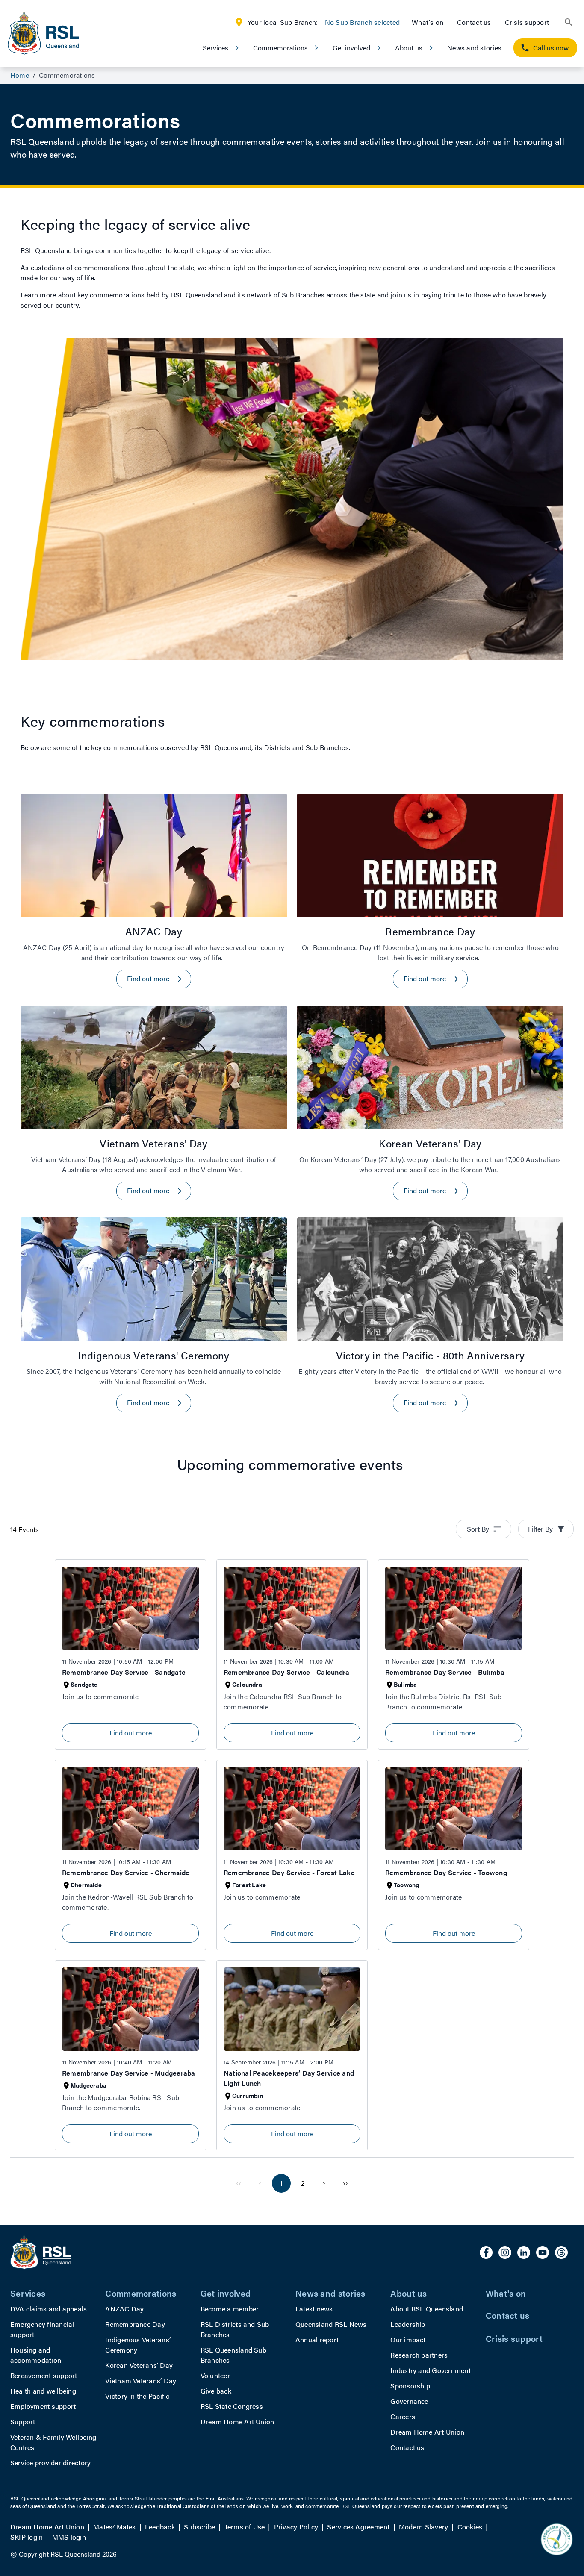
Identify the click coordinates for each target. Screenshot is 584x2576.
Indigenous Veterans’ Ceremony (138, 2345)
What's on (428, 22)
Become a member (230, 2309)
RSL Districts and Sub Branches (235, 2329)
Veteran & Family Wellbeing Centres (53, 2442)
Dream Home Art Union (237, 2422)
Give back (216, 2391)
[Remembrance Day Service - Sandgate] (130, 1654)
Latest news (314, 2309)
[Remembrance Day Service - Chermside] (130, 1855)
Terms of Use (245, 2527)
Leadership (408, 2324)
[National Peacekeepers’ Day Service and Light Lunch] (292, 2055)
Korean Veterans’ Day (139, 2365)
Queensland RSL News (331, 2324)
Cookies (470, 2527)
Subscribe (199, 2527)
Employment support (43, 2406)
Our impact (408, 2339)
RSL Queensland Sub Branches (233, 2355)
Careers (403, 2416)
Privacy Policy (296, 2527)
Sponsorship (410, 2386)
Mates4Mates (115, 2527)
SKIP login (27, 2537)
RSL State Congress (232, 2406)
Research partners (419, 2355)
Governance (409, 2401)
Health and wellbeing (43, 2391)
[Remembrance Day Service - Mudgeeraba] (130, 2055)
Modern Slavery (423, 2527)
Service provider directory (50, 2463)
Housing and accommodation (36, 2355)
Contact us (474, 22)
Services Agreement (358, 2527)
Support (23, 2422)
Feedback (160, 2527)
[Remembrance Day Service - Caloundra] (292, 1654)
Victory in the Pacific (137, 2396)
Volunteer (215, 2375)
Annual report (317, 2339)
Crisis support (527, 22)
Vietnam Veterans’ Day (141, 2380)
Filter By (540, 1529)
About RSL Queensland (427, 2309)
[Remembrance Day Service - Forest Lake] (292, 1855)
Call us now (551, 48)
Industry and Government (431, 2370)
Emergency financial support (42, 2329)
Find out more (131, 1733)
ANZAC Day (124, 2309)
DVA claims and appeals (49, 2309)
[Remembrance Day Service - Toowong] (454, 1855)
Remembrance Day (135, 2324)
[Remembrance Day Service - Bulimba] (454, 1654)
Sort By (478, 1529)
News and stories (474, 48)
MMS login (69, 2537)
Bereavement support (44, 2375)
